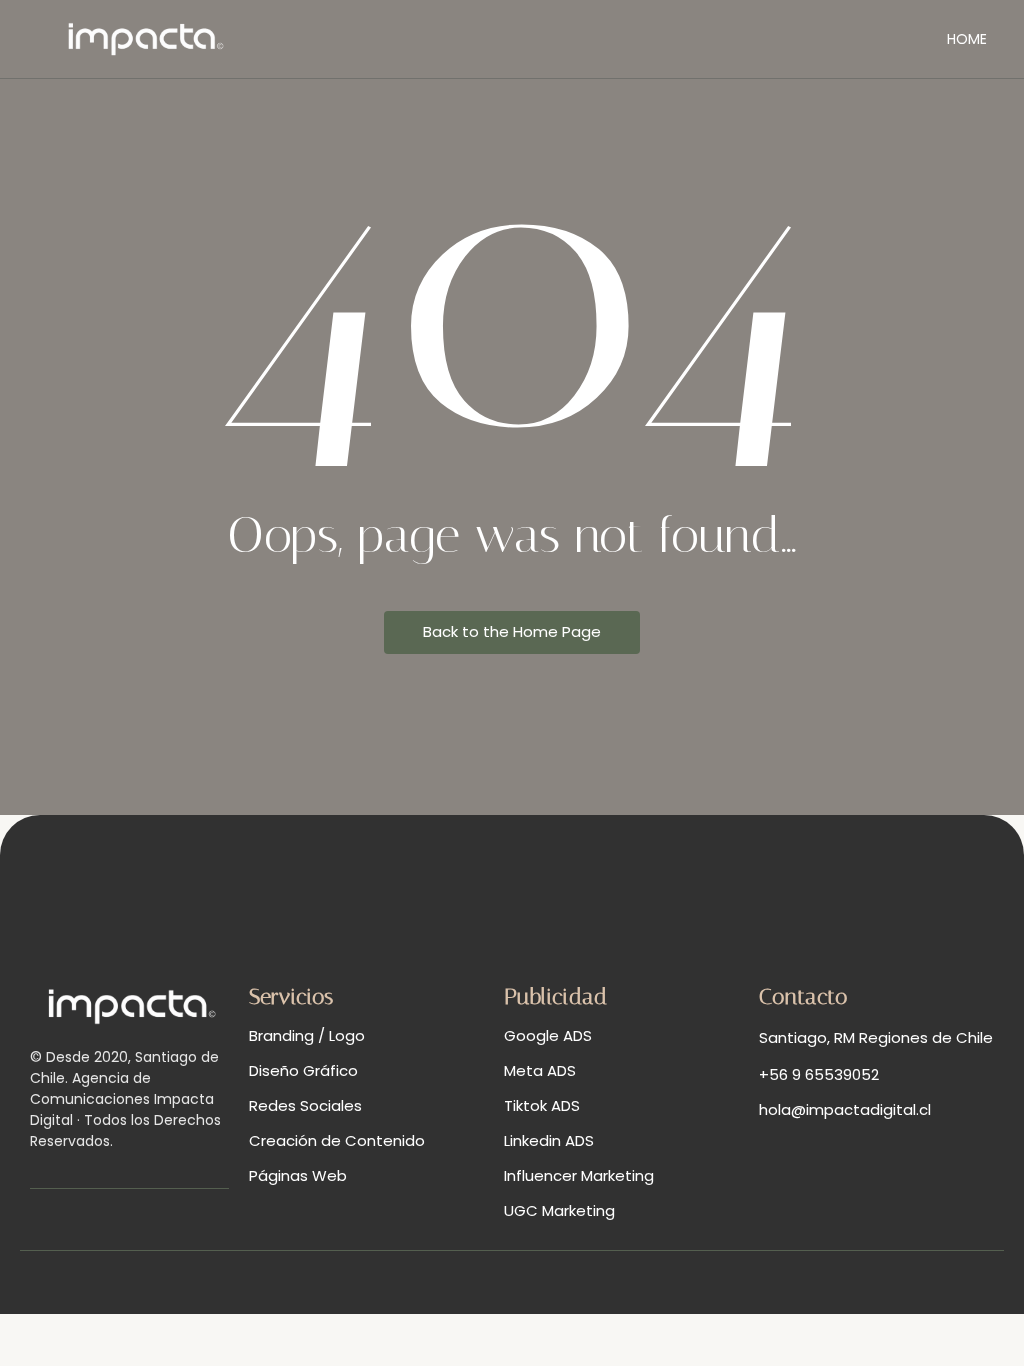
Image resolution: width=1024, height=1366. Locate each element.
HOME (967, 39)
